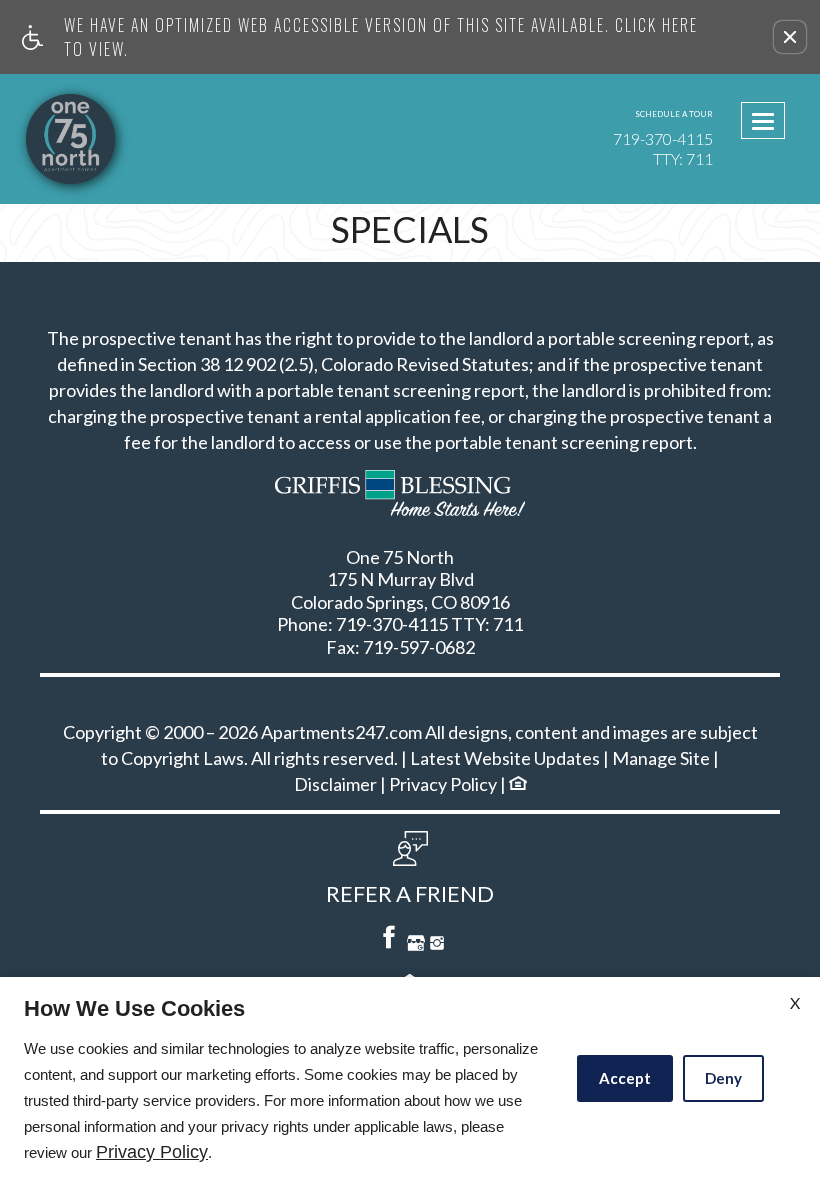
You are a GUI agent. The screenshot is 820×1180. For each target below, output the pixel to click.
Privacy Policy (443, 785)
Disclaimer (335, 785)
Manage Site (661, 759)
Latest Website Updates (505, 759)
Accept (625, 1078)
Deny (723, 1078)
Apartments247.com (341, 733)
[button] (790, 37)
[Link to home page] (108, 139)
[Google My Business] (416, 945)
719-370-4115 (663, 148)
